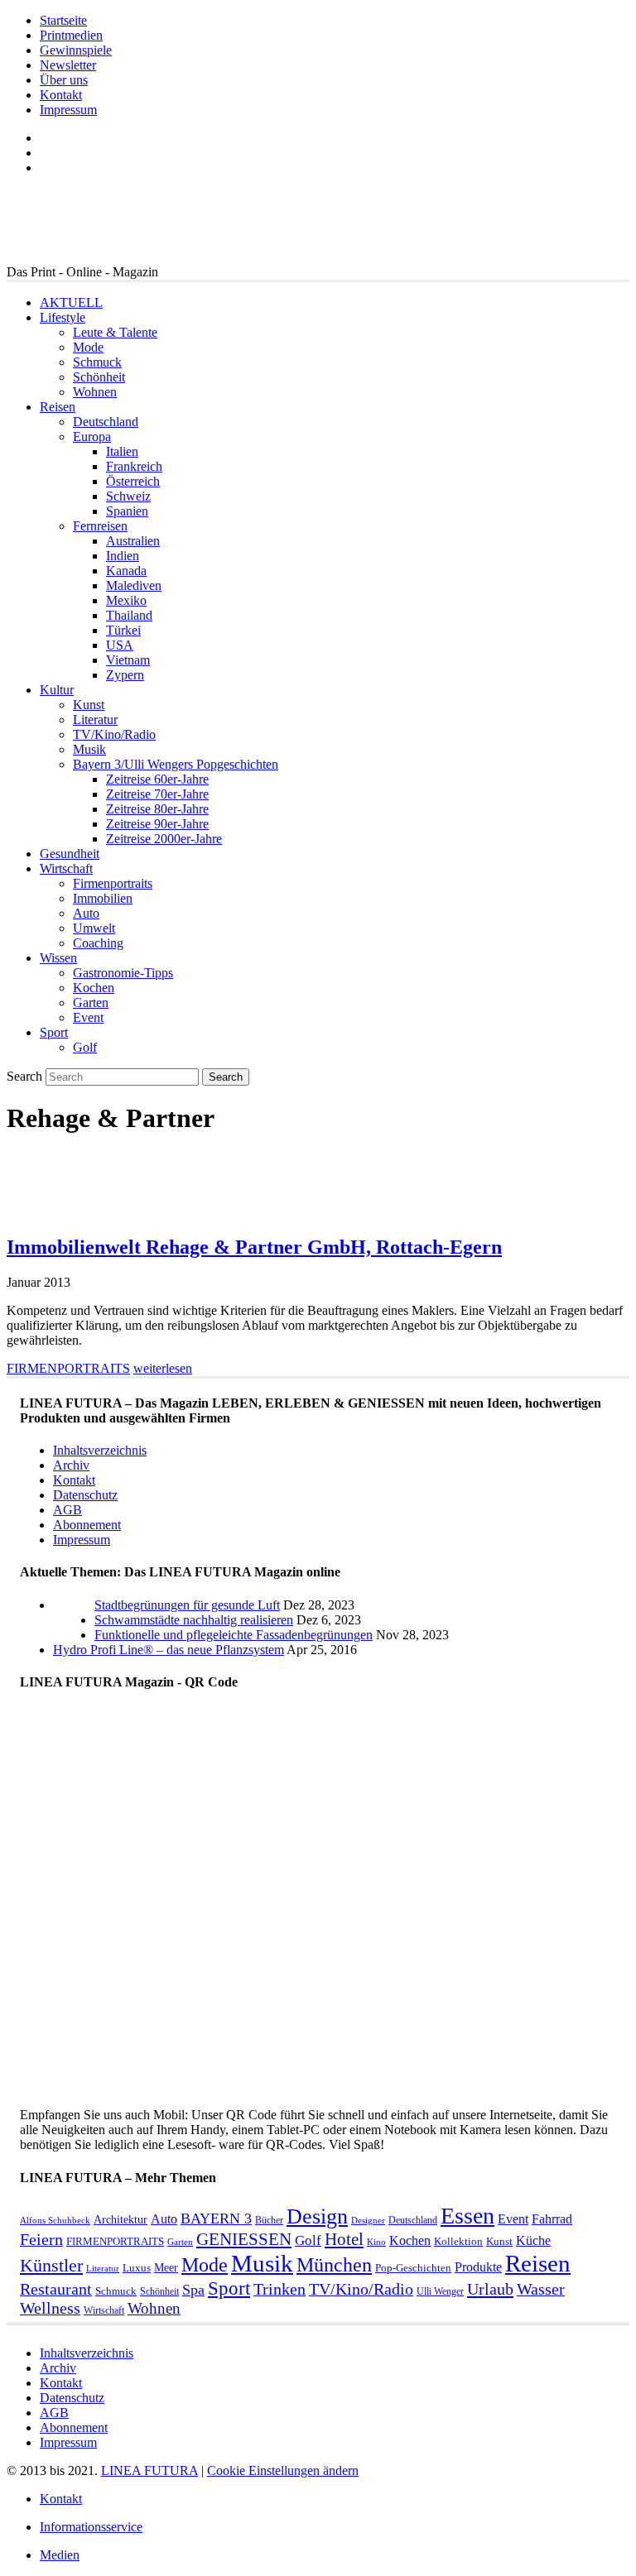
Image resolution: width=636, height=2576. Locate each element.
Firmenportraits (113, 883)
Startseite (63, 20)
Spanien (127, 511)
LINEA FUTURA (149, 2470)
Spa (193, 2290)
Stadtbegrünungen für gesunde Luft (187, 1605)
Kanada (126, 571)
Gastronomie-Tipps (123, 973)
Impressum (68, 110)
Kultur (57, 690)
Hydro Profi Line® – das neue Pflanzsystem (169, 1650)
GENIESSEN (244, 2239)
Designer (368, 2221)
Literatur (95, 720)
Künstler (51, 2265)
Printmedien (71, 35)
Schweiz (128, 496)
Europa (92, 437)
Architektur (120, 2219)
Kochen (94, 988)
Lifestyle (63, 317)
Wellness (50, 2308)
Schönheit (99, 377)
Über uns (64, 80)
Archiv (71, 1465)
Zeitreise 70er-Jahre (157, 794)
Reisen (58, 407)
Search (24, 1076)
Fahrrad (552, 2219)
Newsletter (68, 65)
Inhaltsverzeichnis (100, 1450)
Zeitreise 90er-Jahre (157, 824)
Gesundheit (70, 854)
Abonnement (87, 1525)
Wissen (58, 958)
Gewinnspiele (76, 50)
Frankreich (134, 466)
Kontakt (61, 95)
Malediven (134, 585)
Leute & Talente (115, 332)
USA (120, 645)
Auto (86, 913)
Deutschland (106, 422)
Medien (60, 2555)
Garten (91, 1003)
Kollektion (458, 2241)
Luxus (137, 2268)
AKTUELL (71, 302)
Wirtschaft (66, 868)
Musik (89, 749)
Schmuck (97, 362)
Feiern (41, 2240)
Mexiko (126, 600)
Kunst (89, 705)
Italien (122, 451)
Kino (376, 2242)
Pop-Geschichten (413, 2268)
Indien (123, 556)
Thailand (129, 615)
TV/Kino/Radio (114, 734)
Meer (166, 2267)
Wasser (541, 2289)
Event (88, 1017)
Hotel (344, 2239)
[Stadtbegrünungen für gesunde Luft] (74, 1635)
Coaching (98, 943)
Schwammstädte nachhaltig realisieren (194, 1620)
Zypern (125, 675)
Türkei (123, 630)
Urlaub (490, 2289)
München (334, 2264)
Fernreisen (100, 526)
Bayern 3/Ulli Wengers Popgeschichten (176, 764)
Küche (533, 2240)
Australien (133, 541)
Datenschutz (85, 1495)
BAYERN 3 (216, 2219)
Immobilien (103, 898)
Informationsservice (91, 2527)
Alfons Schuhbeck (55, 2221)
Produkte (478, 2267)
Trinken (279, 2289)
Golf (85, 1047)
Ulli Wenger (440, 2291)
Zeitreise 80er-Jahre (157, 809)
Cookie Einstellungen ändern (283, 2470)
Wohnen (95, 392)
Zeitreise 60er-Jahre (157, 779)
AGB (67, 1510)
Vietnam (128, 660)
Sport (54, 1032)
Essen (467, 2216)
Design (317, 2216)
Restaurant (56, 2289)
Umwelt (94, 928)
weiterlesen (163, 1368)
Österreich (133, 481)
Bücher (269, 2220)
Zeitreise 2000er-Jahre (164, 839)
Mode (88, 347)
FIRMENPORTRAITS (68, 1368)
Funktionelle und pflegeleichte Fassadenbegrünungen (234, 1635)
